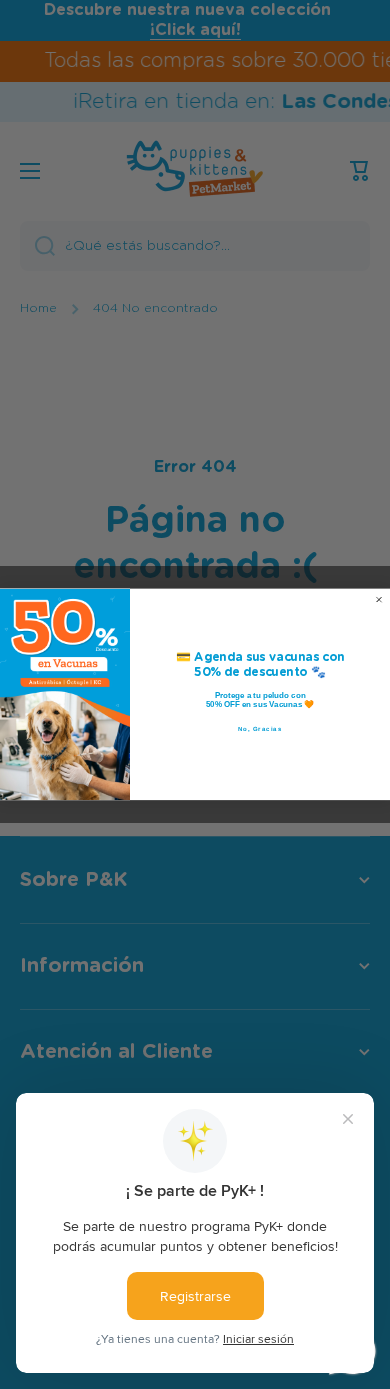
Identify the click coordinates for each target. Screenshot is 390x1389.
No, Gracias (260, 729)
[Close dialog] (379, 600)
